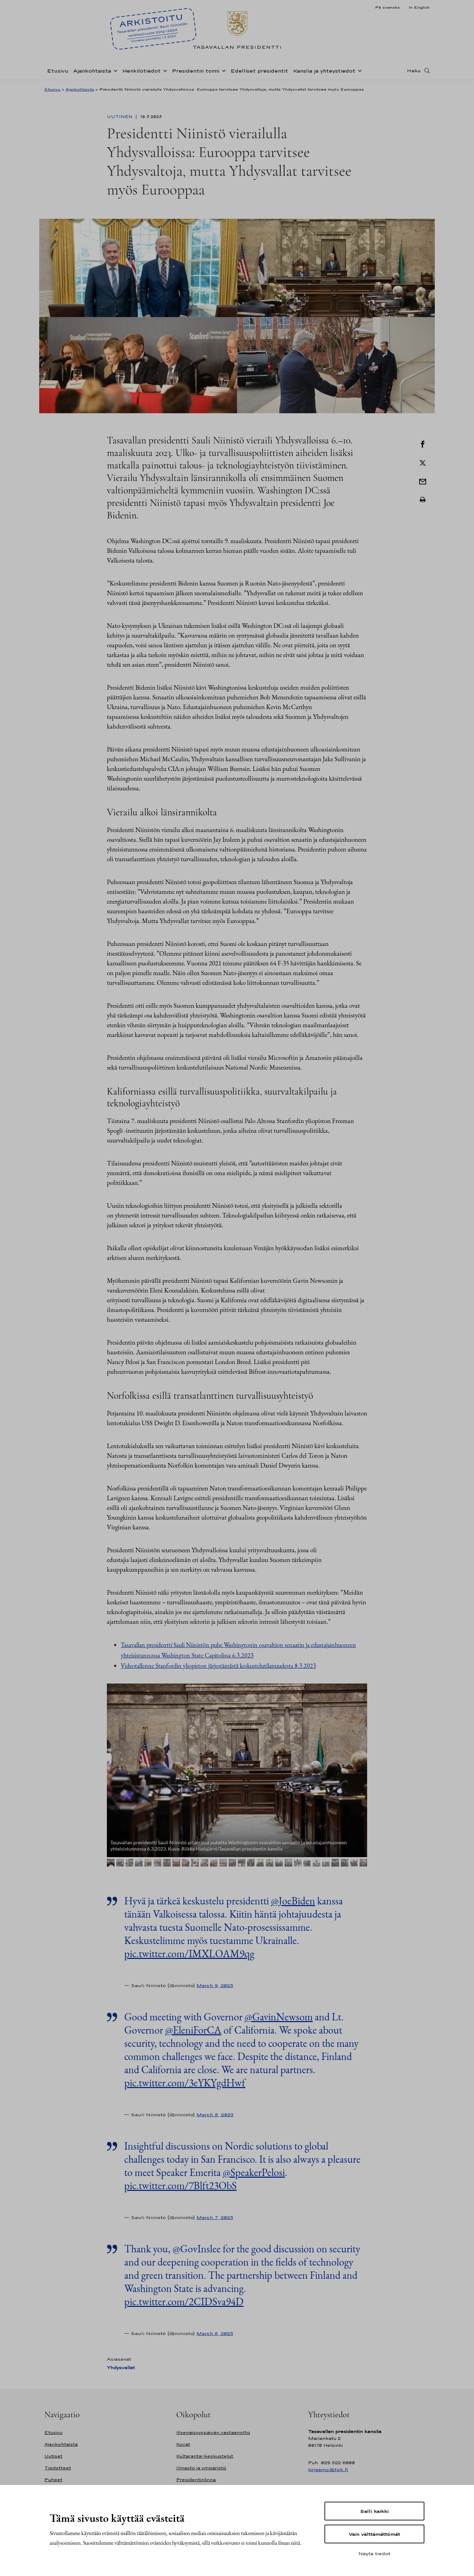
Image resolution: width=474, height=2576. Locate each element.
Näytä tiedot (374, 2553)
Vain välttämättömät (374, 2534)
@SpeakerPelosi (254, 2172)
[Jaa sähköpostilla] (423, 481)
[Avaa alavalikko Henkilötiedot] (164, 70)
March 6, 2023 (215, 2333)
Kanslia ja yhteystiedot (324, 71)
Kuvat (183, 2444)
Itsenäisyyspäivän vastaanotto (213, 2432)
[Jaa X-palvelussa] (423, 462)
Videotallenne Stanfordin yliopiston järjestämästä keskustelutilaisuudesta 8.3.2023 (218, 1666)
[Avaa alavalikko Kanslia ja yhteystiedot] (358, 70)
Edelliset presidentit (259, 71)
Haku (414, 70)
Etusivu (58, 71)
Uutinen (120, 117)
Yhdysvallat (121, 2367)
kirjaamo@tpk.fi (328, 2470)
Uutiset (53, 2456)
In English (419, 7)
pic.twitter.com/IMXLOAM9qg (189, 1954)
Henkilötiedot (141, 71)
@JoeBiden (293, 1901)
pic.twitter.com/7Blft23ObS (180, 2186)
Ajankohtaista (92, 71)
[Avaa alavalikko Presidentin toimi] (222, 70)
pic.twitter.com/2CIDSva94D (184, 2301)
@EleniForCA (193, 2030)
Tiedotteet (58, 2468)
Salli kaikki (374, 2511)
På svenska (387, 7)
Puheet (53, 2480)
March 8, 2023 (215, 2114)
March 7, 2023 (215, 2217)
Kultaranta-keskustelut (205, 2456)
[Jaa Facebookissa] (423, 443)
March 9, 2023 (215, 1985)
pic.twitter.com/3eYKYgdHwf (185, 2083)
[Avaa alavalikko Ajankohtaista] (114, 70)
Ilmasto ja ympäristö (201, 2468)
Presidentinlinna (196, 2480)
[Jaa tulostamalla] (423, 500)
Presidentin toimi (196, 71)
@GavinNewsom (279, 2017)
